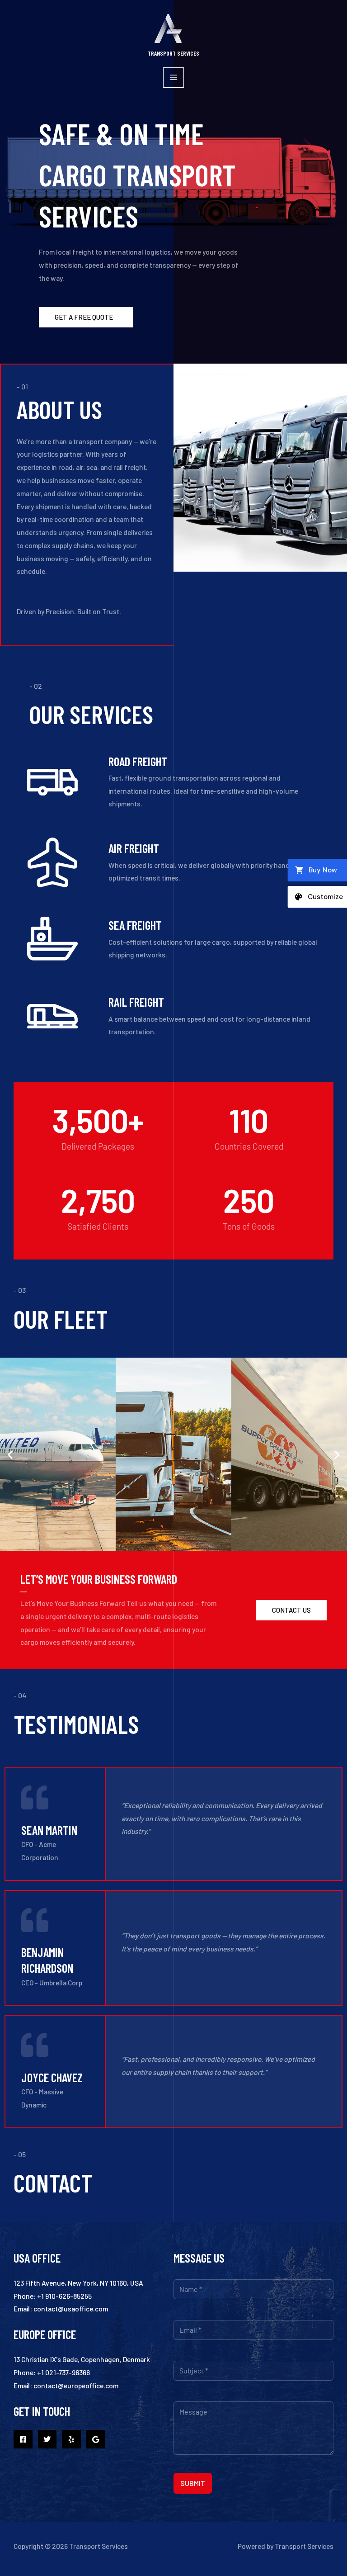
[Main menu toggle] (173, 78)
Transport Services (173, 53)
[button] (10, 1454)
